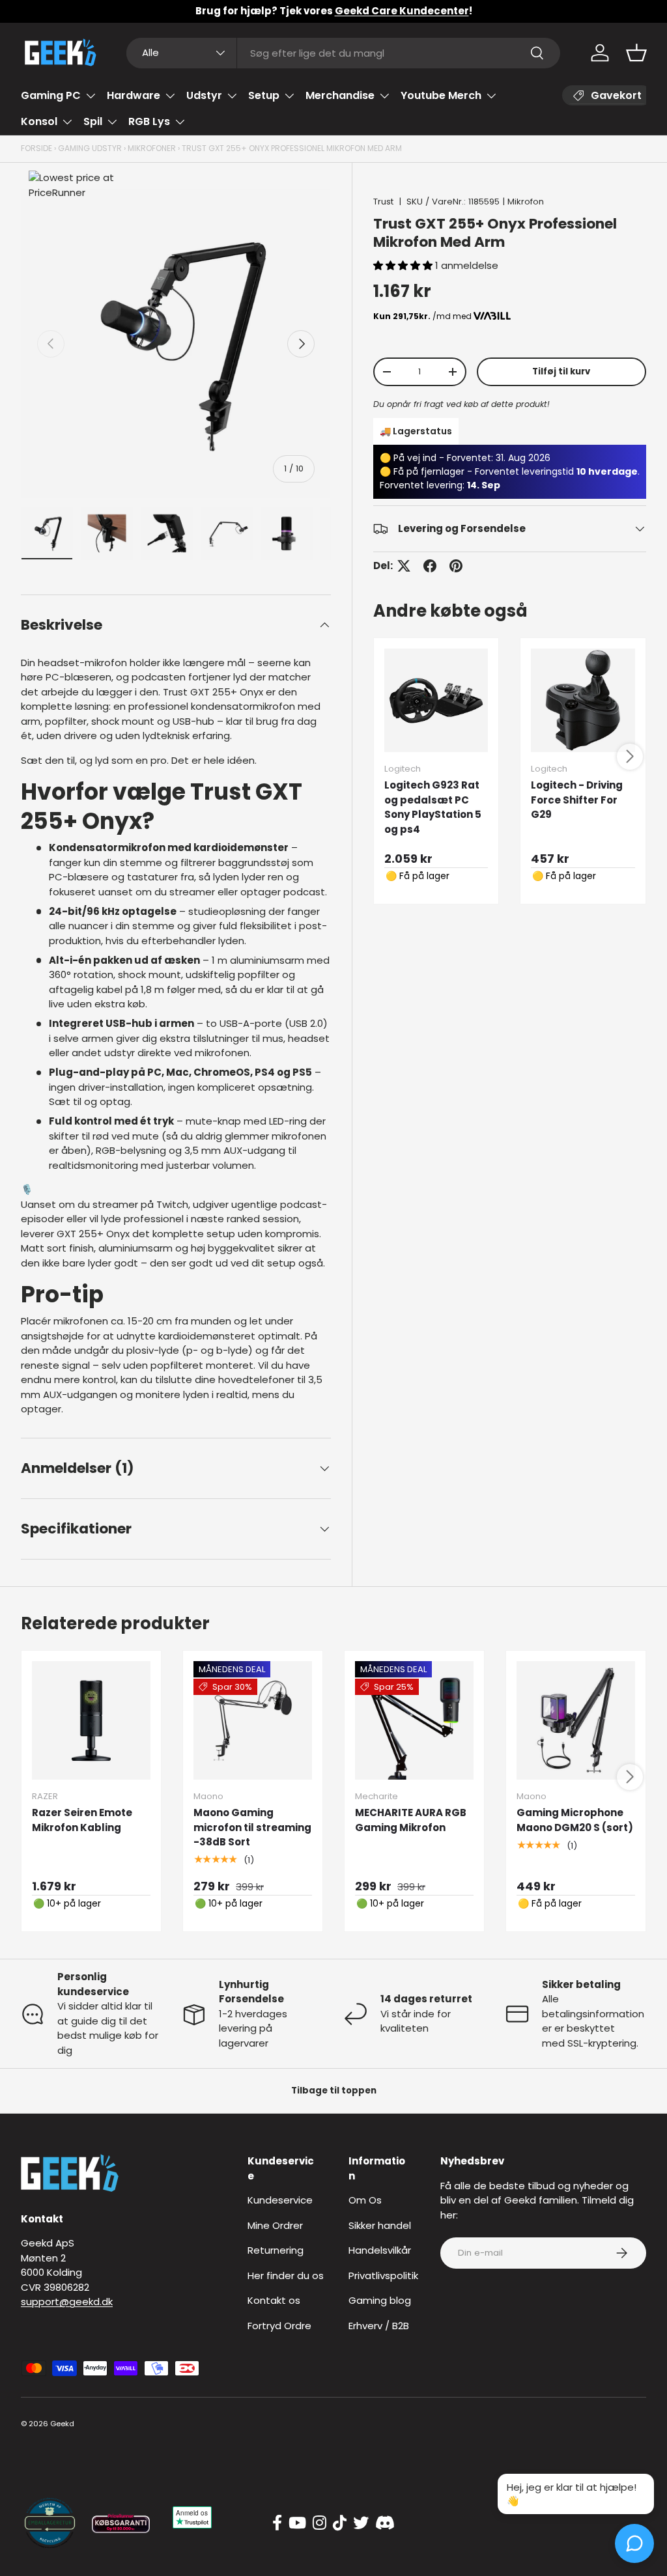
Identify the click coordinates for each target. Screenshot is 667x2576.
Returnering (276, 2250)
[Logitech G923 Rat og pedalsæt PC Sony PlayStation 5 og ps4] (436, 701)
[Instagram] (319, 2523)
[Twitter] (361, 2523)
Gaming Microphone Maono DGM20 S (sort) (575, 1820)
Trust (383, 202)
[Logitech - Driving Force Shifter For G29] (583, 701)
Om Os (365, 2200)
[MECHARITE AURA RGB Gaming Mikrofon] (414, 1720)
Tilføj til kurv (561, 371)
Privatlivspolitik (383, 2275)
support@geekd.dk (67, 2302)
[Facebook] (277, 2523)
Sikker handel (380, 2225)
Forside (36, 148)
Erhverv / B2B (379, 2326)
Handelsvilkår (380, 2250)
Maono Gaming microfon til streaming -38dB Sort (252, 1827)
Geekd (62, 2424)
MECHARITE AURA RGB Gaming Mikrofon (411, 1820)
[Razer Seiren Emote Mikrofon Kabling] (91, 1720)
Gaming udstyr (90, 148)
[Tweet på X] (404, 566)
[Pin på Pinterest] (456, 566)
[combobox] (344, 53)
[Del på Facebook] (430, 566)
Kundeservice (280, 2200)
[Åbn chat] (634, 2543)
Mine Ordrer (275, 2225)
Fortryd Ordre (279, 2326)
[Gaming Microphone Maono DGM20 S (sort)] (576, 1720)
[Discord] (385, 2523)
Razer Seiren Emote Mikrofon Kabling (82, 1820)
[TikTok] (340, 2523)
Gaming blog (380, 2300)
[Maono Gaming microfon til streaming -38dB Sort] (253, 1720)
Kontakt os (274, 2300)
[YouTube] (297, 2523)
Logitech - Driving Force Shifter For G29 (577, 800)
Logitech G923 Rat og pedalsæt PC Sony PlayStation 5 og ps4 (433, 807)
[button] (636, 53)
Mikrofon (526, 202)
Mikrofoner (152, 148)
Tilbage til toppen (334, 2091)
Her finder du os (286, 2275)
